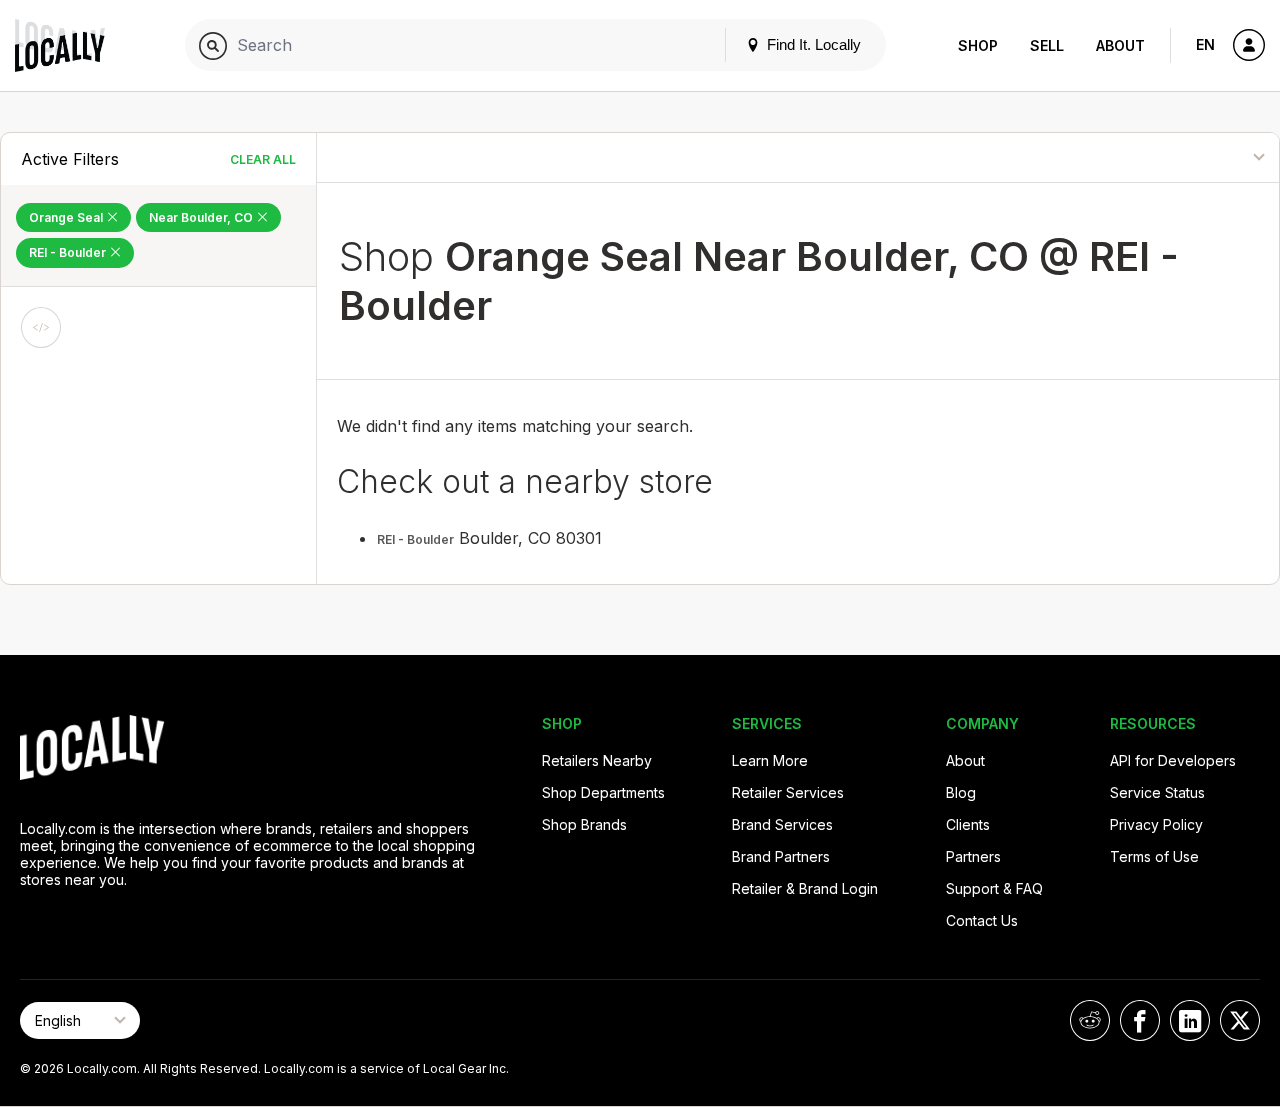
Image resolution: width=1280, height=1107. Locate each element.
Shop (978, 45)
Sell (1047, 45)
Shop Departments (603, 792)
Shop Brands (584, 824)
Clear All (263, 159)
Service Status (1157, 792)
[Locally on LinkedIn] (1190, 1020)
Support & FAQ (994, 888)
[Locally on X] (1240, 1020)
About (1120, 45)
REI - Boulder (69, 252)
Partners (973, 856)
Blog (961, 792)
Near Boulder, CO (202, 217)
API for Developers (1173, 760)
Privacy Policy (1156, 824)
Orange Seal (67, 217)
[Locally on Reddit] (1090, 1020)
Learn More (770, 760)
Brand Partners (781, 856)
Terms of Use (1154, 856)
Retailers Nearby (597, 760)
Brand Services (782, 824)
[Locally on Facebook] (1140, 1020)
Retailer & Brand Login (805, 888)
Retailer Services (788, 792)
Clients (968, 824)
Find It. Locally (812, 44)
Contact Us (982, 920)
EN (1205, 44)
